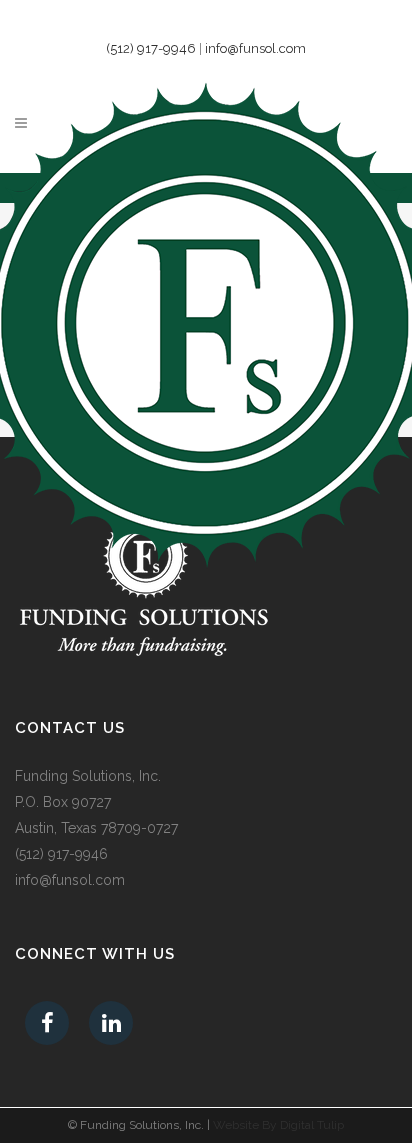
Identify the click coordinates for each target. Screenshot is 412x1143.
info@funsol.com (255, 48)
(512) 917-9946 (151, 48)
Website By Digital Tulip (278, 1125)
